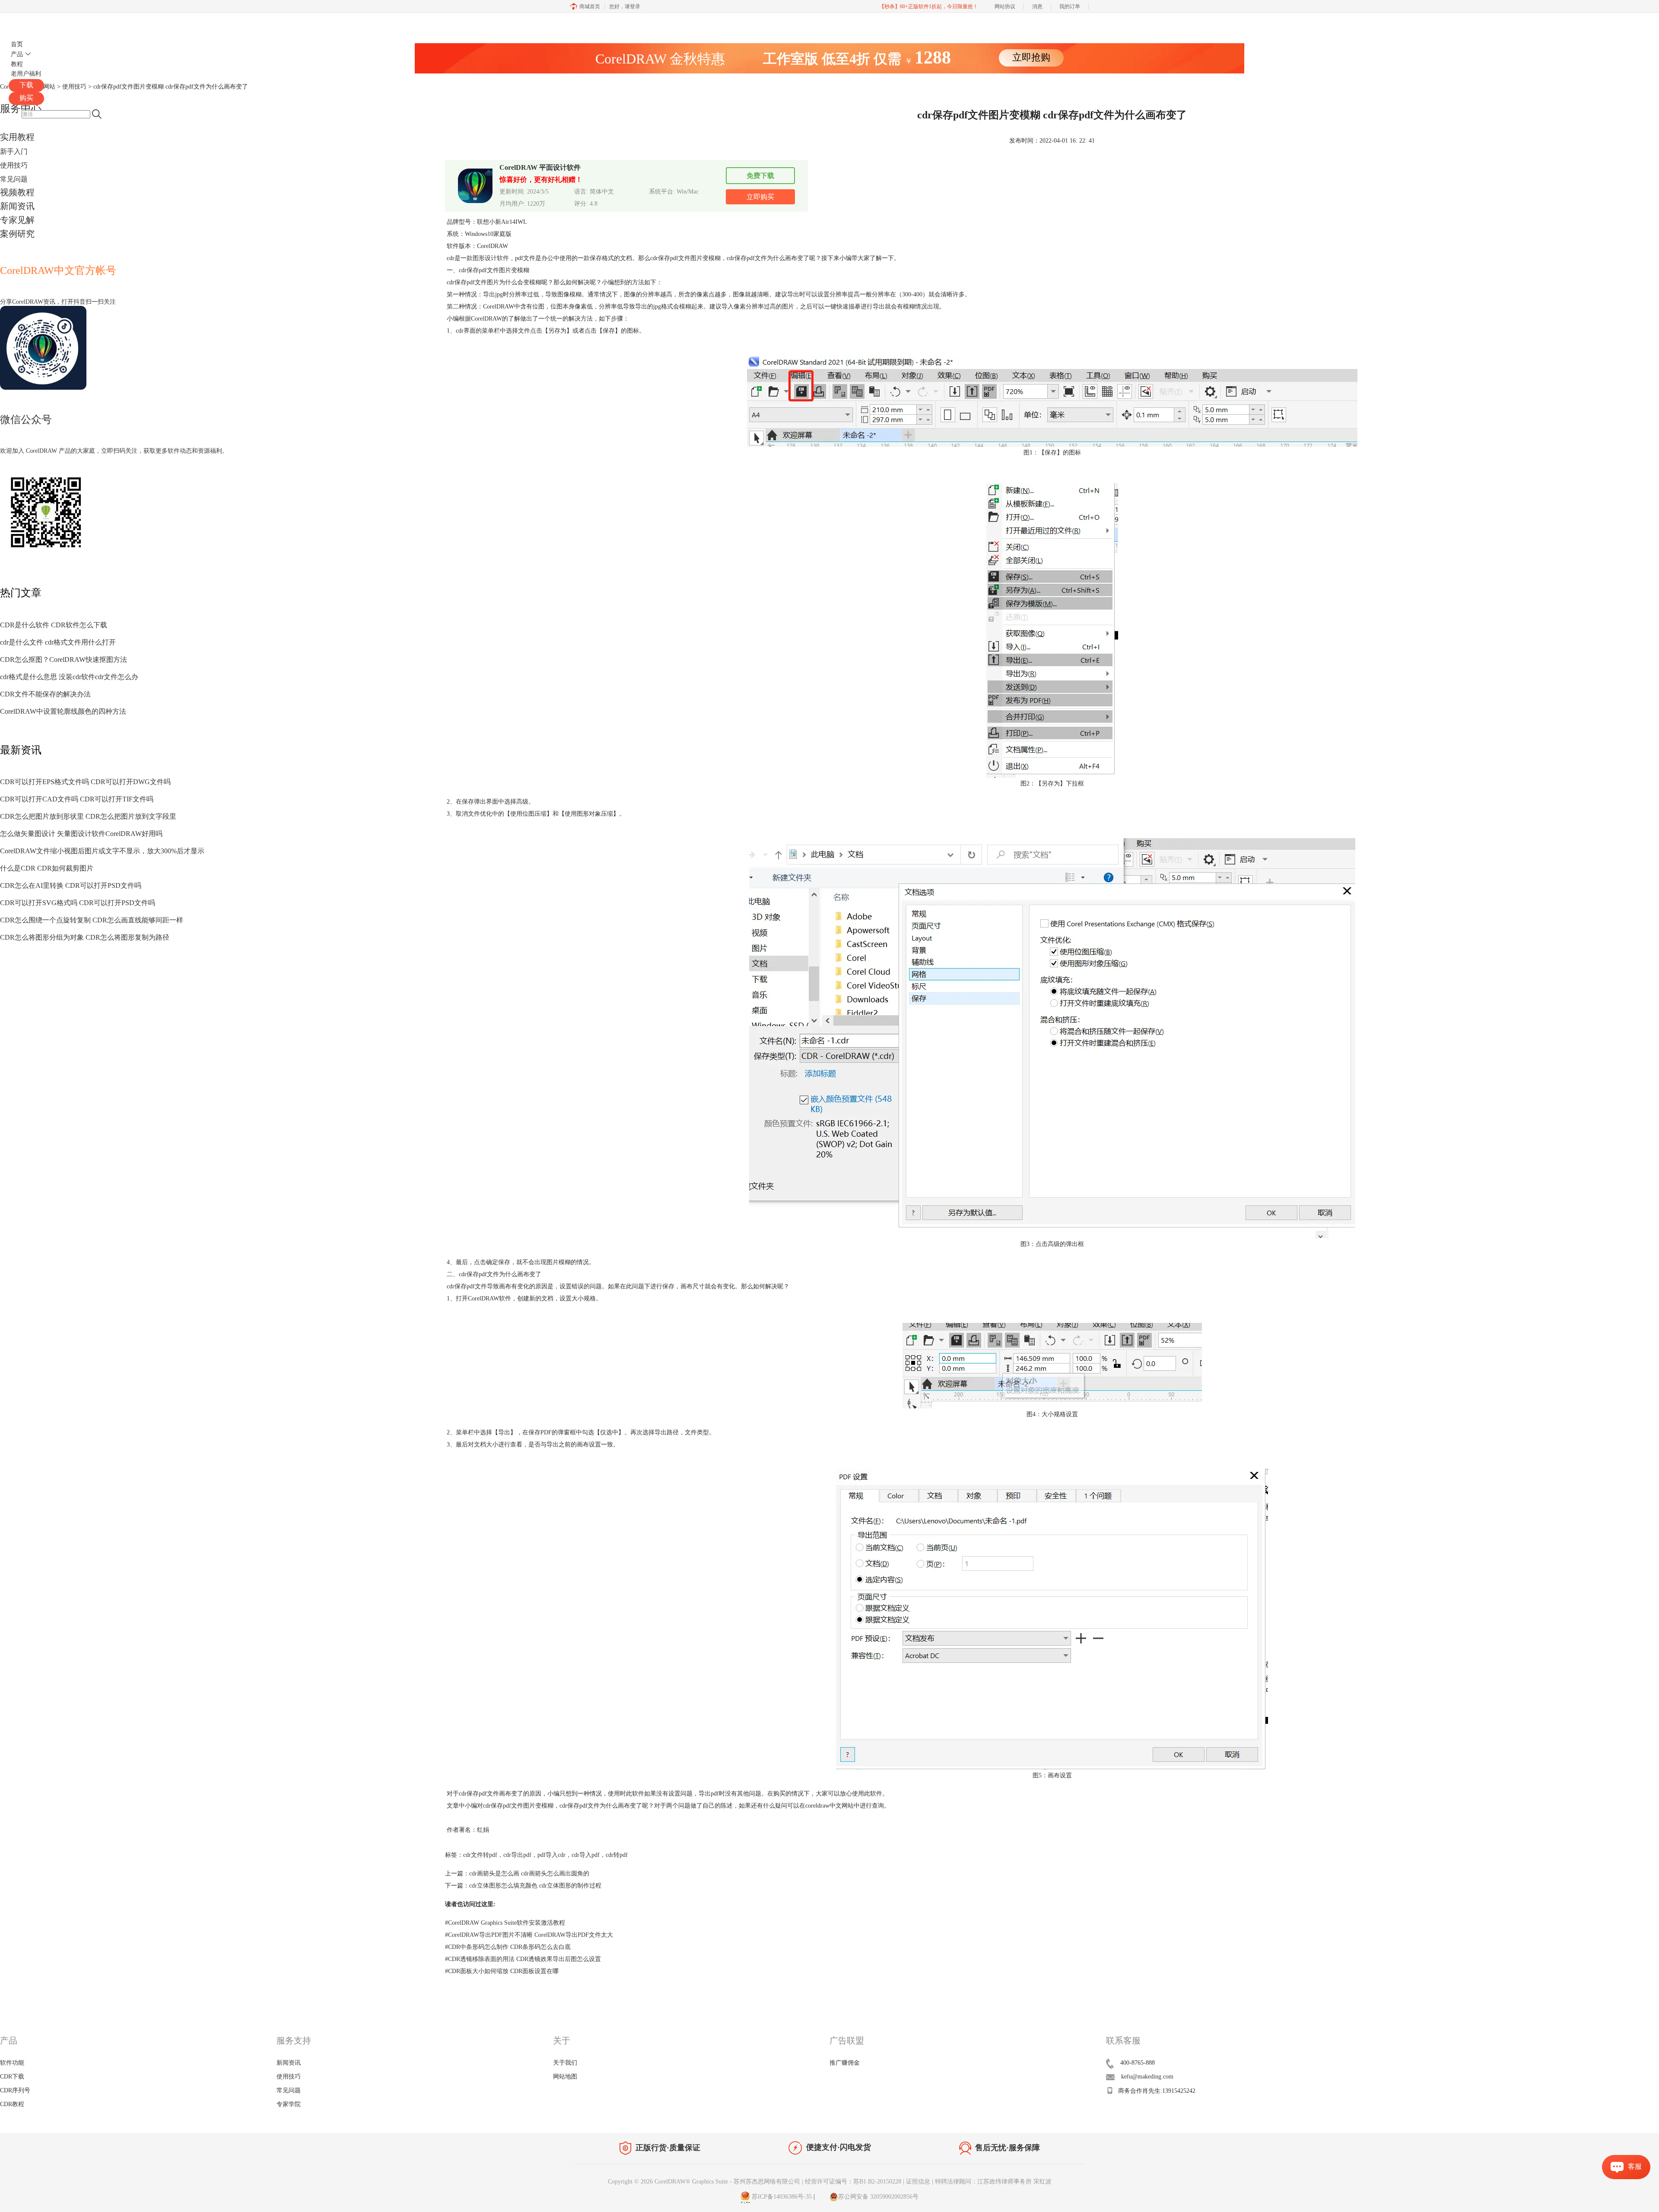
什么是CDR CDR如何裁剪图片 (47, 868)
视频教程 (17, 192)
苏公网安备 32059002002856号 (878, 2197)
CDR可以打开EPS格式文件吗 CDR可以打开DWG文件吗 (85, 782)
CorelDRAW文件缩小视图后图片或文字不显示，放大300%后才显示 (102, 851)
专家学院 (289, 2104)
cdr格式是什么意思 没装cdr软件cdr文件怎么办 (69, 677)
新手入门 (14, 151)
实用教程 (17, 137)
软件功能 (12, 2063)
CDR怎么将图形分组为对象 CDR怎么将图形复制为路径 (85, 937)
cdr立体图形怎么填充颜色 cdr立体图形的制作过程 (535, 1886)
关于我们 (565, 2063)
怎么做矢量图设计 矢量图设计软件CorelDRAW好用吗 (81, 834)
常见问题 (14, 179)
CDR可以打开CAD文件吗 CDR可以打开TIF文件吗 (77, 799)
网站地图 (565, 2077)
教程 (17, 64)
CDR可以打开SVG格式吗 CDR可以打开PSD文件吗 (78, 903)
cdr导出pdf (517, 1855)
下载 (26, 85)
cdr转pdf (617, 1855)
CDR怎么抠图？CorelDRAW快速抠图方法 (64, 659)
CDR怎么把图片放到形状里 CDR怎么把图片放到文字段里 (88, 816)
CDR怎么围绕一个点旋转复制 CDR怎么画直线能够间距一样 (92, 920)
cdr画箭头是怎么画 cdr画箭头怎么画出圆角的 (529, 1874)
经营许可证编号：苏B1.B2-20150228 (853, 2182)
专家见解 (17, 220)
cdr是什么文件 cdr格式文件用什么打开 (58, 642)
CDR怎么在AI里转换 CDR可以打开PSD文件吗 (71, 885)
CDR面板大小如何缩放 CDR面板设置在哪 (502, 1971)
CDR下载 (12, 2077)
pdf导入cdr (551, 1855)
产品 (17, 54)
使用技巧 (14, 165)
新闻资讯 (17, 206)
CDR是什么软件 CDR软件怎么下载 (54, 625)
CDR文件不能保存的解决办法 (45, 694)
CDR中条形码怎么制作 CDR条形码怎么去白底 (508, 1947)
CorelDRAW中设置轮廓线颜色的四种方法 (63, 711)
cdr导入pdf (586, 1855)
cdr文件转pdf (480, 1855)
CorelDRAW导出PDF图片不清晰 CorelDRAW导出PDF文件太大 (529, 1935)
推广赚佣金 (845, 2063)
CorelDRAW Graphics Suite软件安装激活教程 (505, 1923)
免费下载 (760, 176)
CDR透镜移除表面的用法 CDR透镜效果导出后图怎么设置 (523, 1959)
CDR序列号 (15, 2090)
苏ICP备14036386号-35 (781, 2197)
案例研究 (17, 234)
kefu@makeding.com (1147, 2077)
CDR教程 (12, 2104)
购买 (26, 98)
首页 (17, 44)
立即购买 (760, 197)
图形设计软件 (491, 258)
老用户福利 (26, 74)
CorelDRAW (34, 23)
